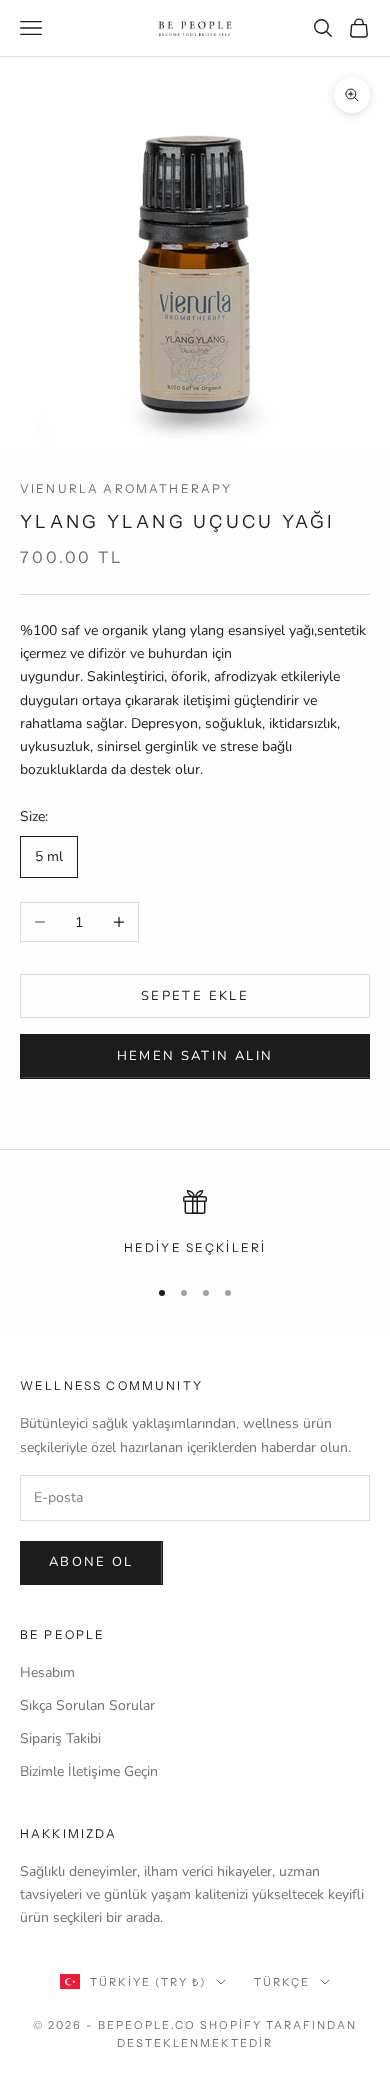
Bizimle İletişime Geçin (89, 1771)
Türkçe (282, 1982)
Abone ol (91, 1562)
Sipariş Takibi (60, 1738)
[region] (195, 1224)
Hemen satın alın (195, 1056)
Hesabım (47, 1672)
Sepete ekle (195, 996)
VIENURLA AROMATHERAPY (126, 488)
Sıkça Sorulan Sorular (87, 1705)
